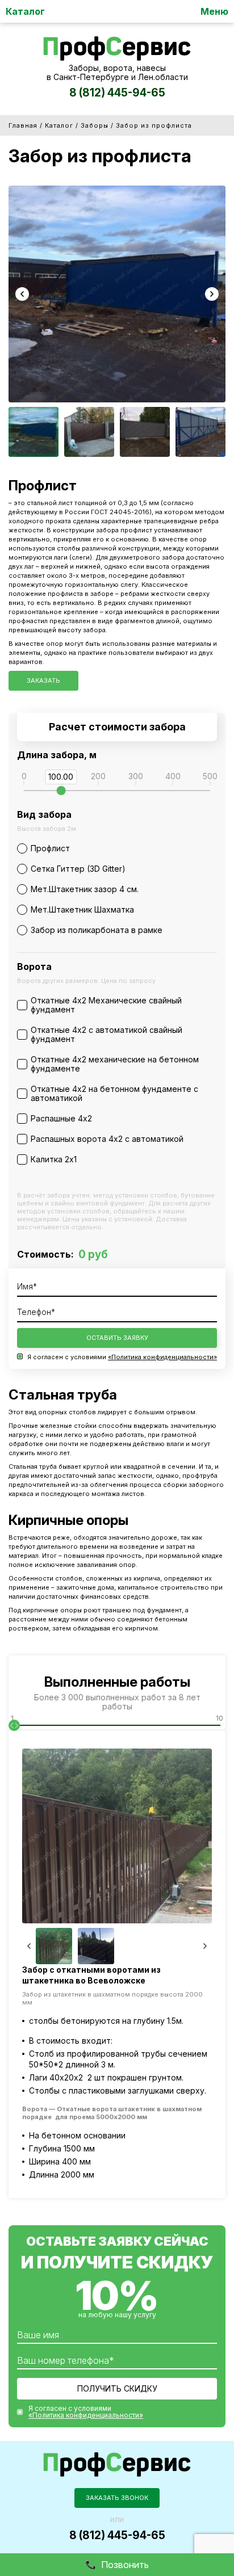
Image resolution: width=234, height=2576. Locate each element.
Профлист (50, 848)
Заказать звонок (117, 2498)
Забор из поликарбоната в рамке (97, 930)
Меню (214, 11)
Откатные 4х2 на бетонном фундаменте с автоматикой (114, 1093)
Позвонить (125, 2565)
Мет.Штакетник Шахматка (82, 909)
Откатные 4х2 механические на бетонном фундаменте (115, 1064)
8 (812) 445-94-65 (117, 93)
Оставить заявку (117, 1338)
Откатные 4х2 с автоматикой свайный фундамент (106, 1034)
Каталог (25, 11)
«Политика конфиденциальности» (162, 1357)
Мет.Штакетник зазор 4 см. (85, 889)
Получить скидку (117, 2388)
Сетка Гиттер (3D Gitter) (78, 869)
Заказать (43, 680)
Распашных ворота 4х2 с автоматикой (107, 1139)
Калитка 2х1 (54, 1159)
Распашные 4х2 (61, 1118)
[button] (22, 294)
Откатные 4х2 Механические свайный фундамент (106, 1005)
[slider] (61, 791)
